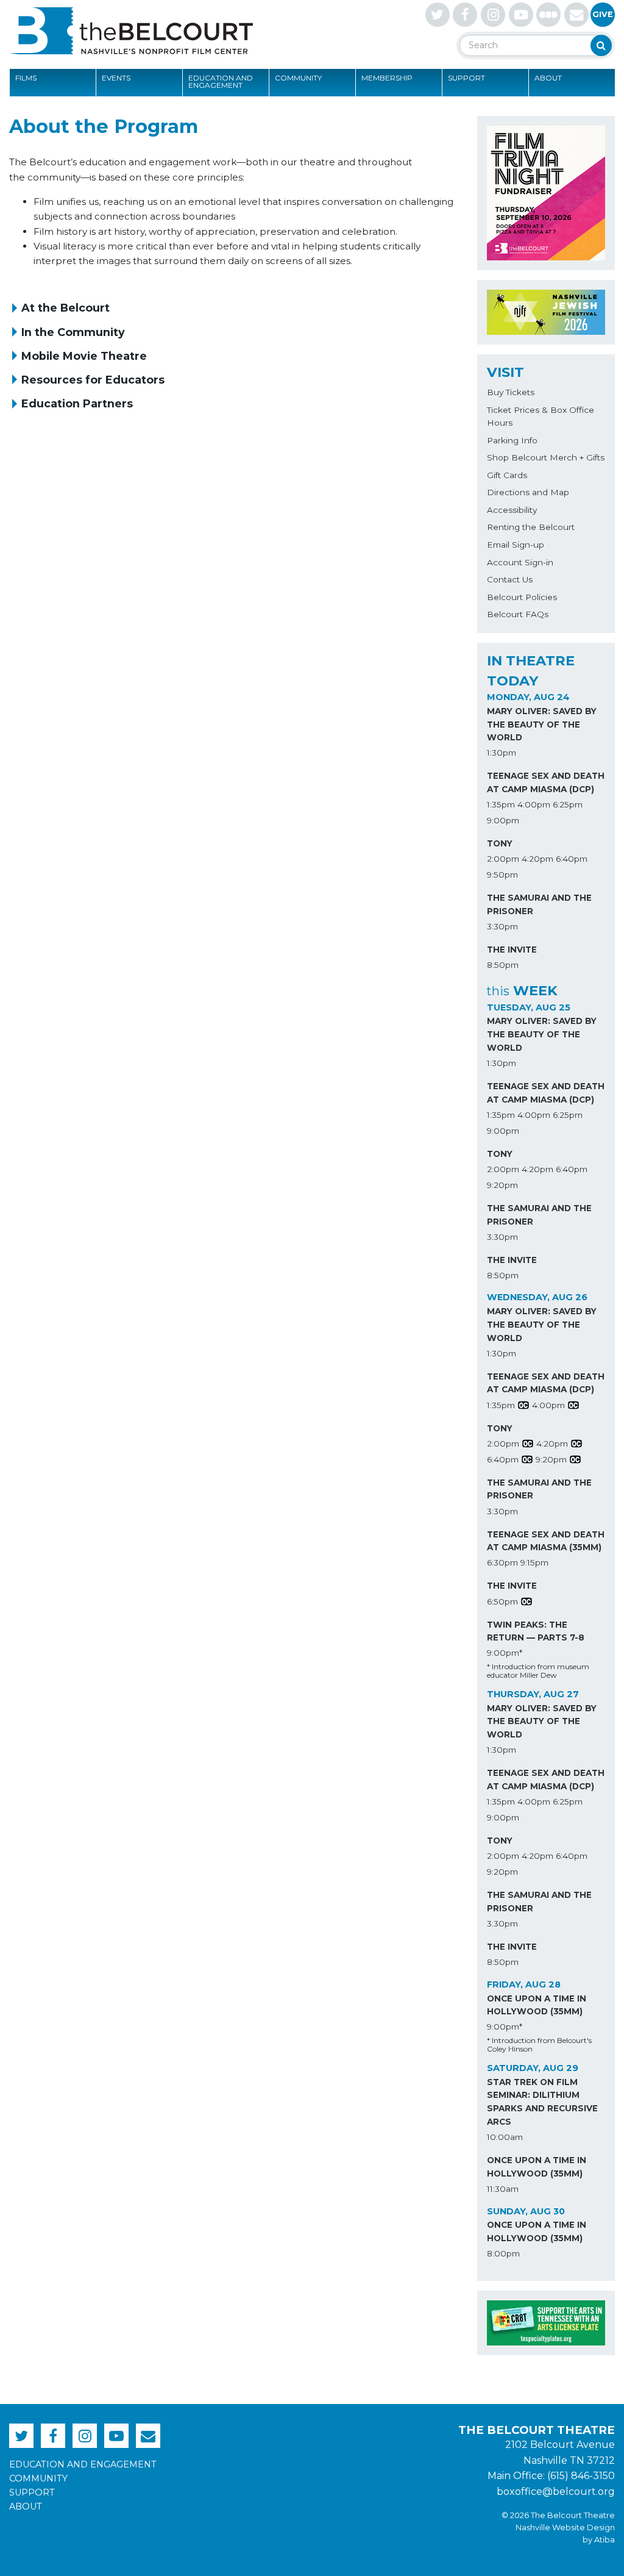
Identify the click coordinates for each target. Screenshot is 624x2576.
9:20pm (502, 1185)
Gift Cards (507, 475)
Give (603, 14)
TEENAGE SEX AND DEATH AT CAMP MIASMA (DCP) (546, 782)
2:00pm (503, 859)
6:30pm (502, 1562)
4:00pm (534, 804)
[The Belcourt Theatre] (131, 30)
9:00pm (503, 820)
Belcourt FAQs (518, 614)
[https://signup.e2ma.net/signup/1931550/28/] (576, 15)
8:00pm (503, 2253)
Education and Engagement (221, 81)
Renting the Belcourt (531, 527)
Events (116, 78)
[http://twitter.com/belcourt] (438, 15)
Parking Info (512, 440)
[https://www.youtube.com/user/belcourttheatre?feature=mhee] (521, 15)
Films (26, 78)
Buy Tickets (511, 392)
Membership (387, 78)
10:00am (505, 2137)
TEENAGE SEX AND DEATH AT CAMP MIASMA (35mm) (546, 1541)
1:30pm (502, 753)
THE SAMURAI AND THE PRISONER (539, 904)
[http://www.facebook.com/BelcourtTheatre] (465, 15)
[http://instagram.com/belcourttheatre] (493, 15)
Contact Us (510, 579)
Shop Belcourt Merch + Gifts (546, 457)
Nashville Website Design (565, 2528)
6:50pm (502, 1601)
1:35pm (501, 804)
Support (466, 78)
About (548, 78)
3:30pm (502, 926)
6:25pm (568, 804)
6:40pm (572, 859)
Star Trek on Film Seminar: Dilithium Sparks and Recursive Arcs (542, 2102)
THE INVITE (512, 950)
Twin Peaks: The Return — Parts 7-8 (536, 1631)
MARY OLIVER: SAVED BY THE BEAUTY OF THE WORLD (542, 724)
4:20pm (537, 859)
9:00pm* (505, 1653)
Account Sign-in (520, 562)
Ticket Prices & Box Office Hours (541, 417)
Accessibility (512, 510)
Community (298, 78)
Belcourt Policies (522, 597)
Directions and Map (528, 492)
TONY (500, 843)
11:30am (503, 2189)
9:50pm (502, 875)
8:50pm (503, 965)
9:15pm (534, 1562)
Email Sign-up (516, 545)
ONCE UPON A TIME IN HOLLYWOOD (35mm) (537, 2005)
